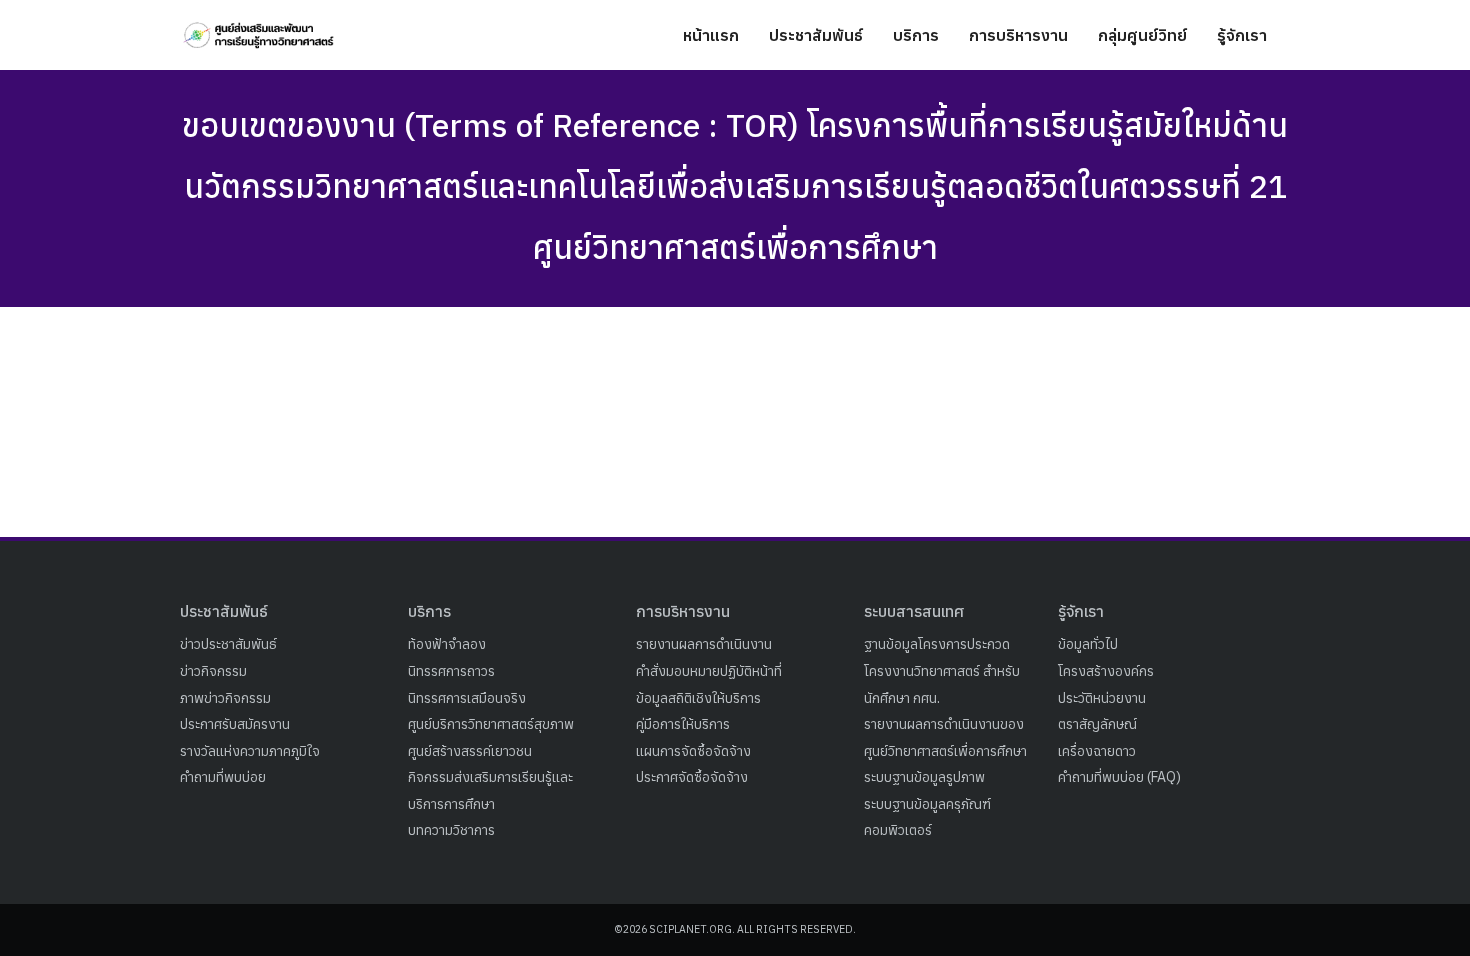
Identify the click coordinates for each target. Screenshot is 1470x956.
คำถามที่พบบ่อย (223, 777)
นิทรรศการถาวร (451, 671)
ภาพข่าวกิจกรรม (225, 698)
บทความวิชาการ (451, 830)
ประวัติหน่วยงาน (1102, 698)
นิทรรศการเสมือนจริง (467, 698)
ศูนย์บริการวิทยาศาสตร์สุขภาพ (491, 724)
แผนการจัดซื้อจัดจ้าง (693, 751)
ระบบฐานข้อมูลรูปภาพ (924, 777)
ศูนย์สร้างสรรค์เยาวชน (470, 751)
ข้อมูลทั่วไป (1088, 644)
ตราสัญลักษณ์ (1097, 724)
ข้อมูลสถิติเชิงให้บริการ (698, 698)
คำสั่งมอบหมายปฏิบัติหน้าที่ (709, 671)
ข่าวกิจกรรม (213, 671)
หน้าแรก (711, 35)
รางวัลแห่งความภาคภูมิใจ (250, 751)
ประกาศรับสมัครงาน (235, 724)
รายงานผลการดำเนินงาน (704, 644)
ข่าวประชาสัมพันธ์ (228, 644)
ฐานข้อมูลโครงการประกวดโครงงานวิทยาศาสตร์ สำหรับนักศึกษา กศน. (942, 670)
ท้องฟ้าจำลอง (447, 644)
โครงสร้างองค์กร (1106, 671)
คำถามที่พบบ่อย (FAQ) (1119, 777)
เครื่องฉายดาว (1097, 751)
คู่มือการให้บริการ (683, 724)
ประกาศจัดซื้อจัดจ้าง (692, 777)
